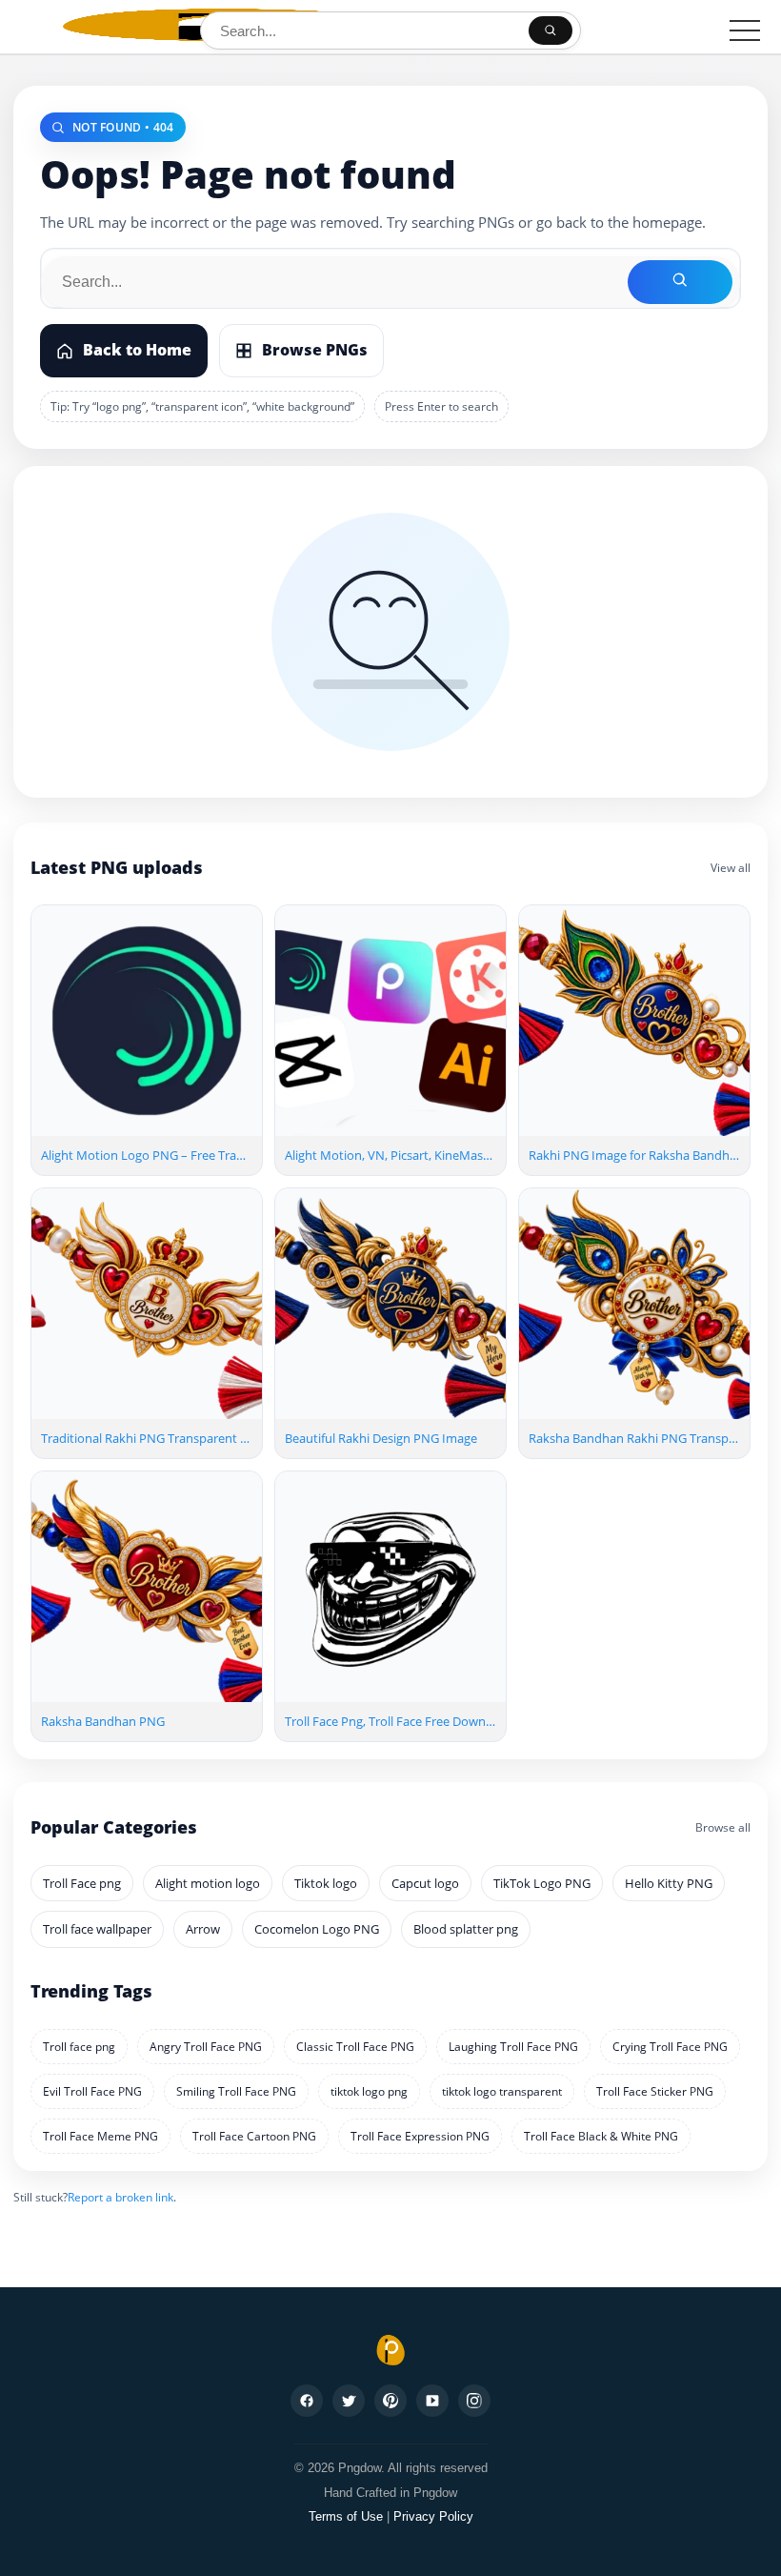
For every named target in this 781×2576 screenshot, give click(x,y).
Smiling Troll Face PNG (236, 2091)
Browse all (723, 1827)
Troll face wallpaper (97, 1929)
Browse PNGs (315, 350)
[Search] (551, 30)
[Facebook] (307, 2401)
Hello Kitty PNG (669, 1883)
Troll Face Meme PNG (100, 2136)
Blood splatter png (466, 1929)
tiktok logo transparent (502, 2091)
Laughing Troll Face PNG (513, 2047)
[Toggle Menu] (745, 30)
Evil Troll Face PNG (92, 2091)
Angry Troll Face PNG (206, 2047)
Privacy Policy (433, 2516)
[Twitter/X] (349, 2401)
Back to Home (137, 350)
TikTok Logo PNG (542, 1883)
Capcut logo (425, 1883)
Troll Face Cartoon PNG (254, 2136)
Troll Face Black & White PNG (601, 2136)
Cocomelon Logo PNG (317, 1929)
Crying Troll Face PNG (670, 2047)
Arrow (203, 1929)
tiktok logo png (369, 2091)
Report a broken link (120, 2197)
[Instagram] (474, 2401)
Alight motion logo (208, 1883)
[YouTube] (432, 2401)
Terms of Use (346, 2516)
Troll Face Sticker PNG (655, 2091)
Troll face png (79, 2047)
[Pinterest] (390, 2401)
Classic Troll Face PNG (355, 2047)
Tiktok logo (326, 1883)
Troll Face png (82, 1883)
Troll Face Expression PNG (420, 2136)
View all (731, 868)
